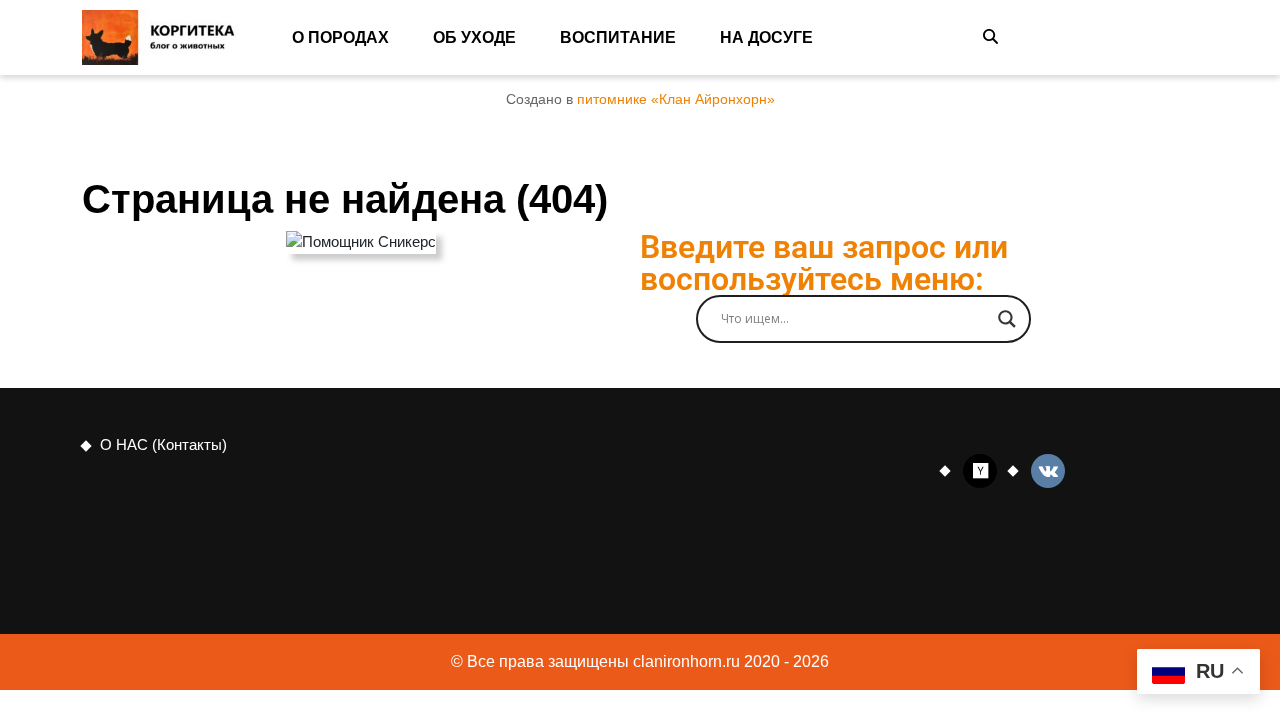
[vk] (1048, 469)
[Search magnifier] (1007, 319)
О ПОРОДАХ (340, 37)
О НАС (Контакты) (163, 444)
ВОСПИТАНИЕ (618, 37)
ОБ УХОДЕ (474, 37)
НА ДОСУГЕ (766, 37)
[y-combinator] (980, 469)
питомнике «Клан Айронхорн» (676, 99)
